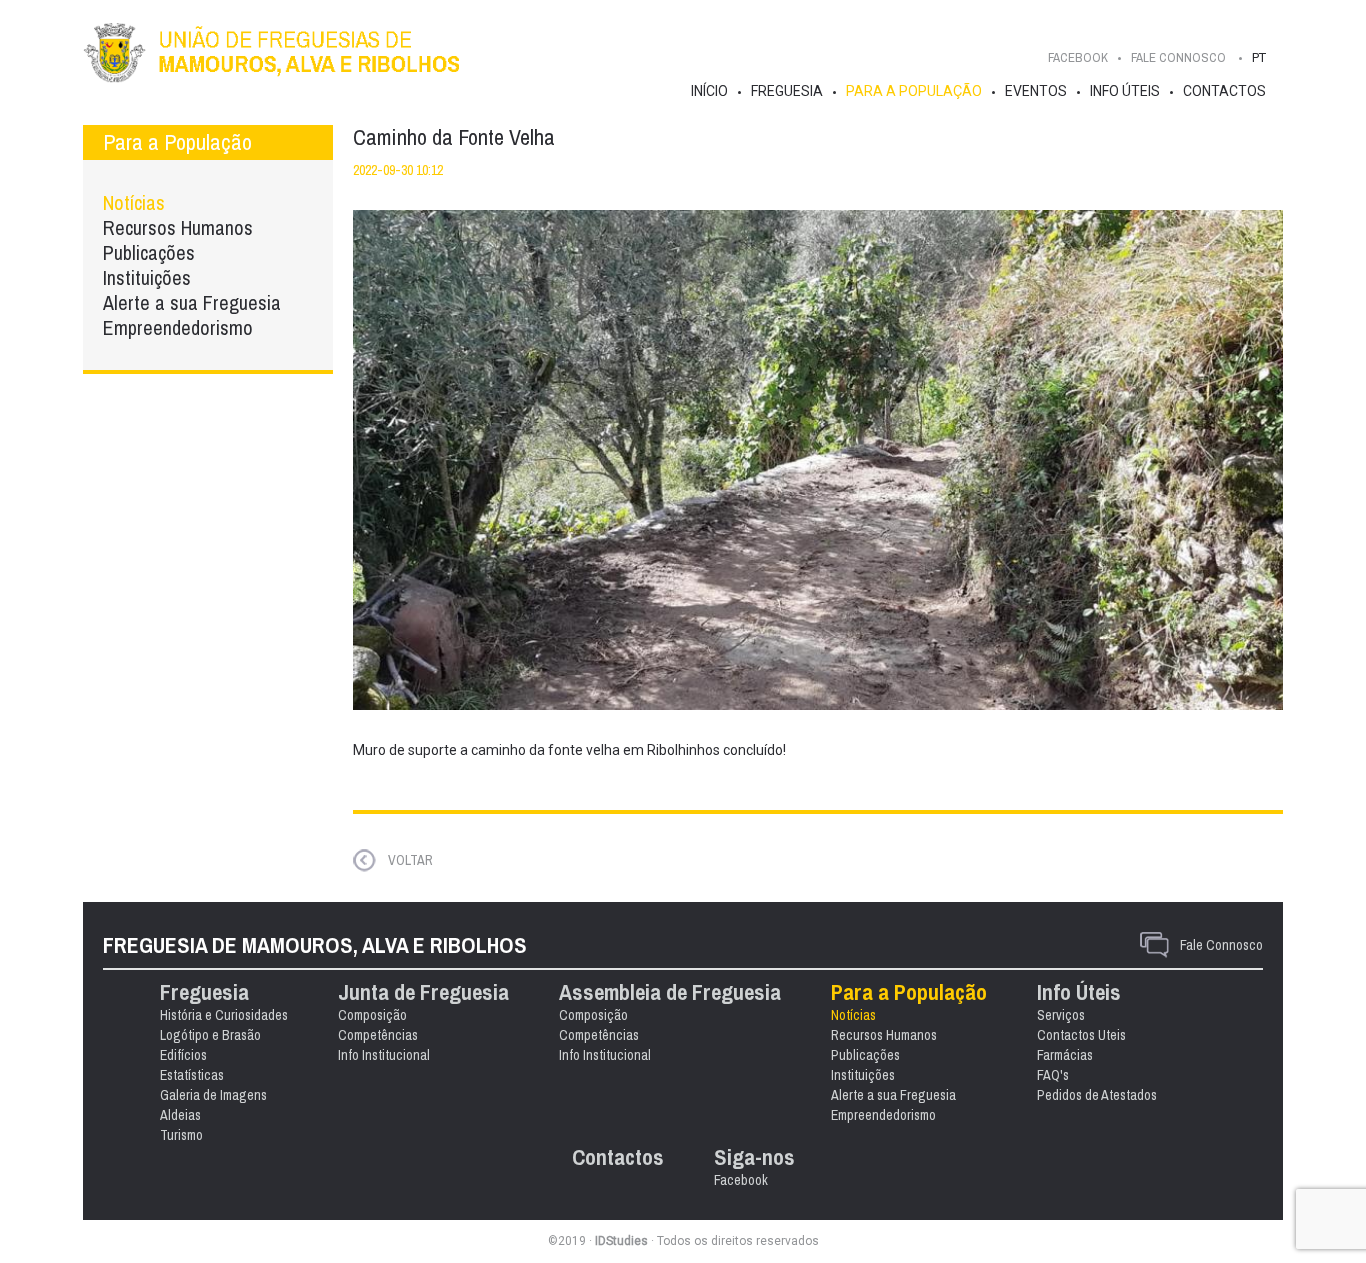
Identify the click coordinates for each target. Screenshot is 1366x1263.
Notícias (134, 202)
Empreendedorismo (178, 327)
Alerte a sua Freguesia (192, 302)
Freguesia (787, 91)
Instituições (147, 277)
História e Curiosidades (224, 1015)
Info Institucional (384, 1055)
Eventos (1036, 91)
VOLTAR (410, 860)
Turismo (181, 1135)
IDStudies (621, 1241)
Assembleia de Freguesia (670, 992)
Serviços (1061, 1015)
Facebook (1078, 57)
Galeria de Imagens (213, 1095)
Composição (372, 1015)
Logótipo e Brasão (210, 1035)
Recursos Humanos (178, 227)
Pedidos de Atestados (1097, 1095)
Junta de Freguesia (423, 992)
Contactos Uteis (1081, 1035)
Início (709, 91)
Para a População (914, 91)
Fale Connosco (1221, 945)
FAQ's (1053, 1075)
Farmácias (1065, 1055)
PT (1259, 57)
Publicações (149, 252)
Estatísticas (192, 1075)
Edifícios (183, 1055)
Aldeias (180, 1115)
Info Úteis (1125, 91)
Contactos (1224, 91)
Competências (378, 1035)
